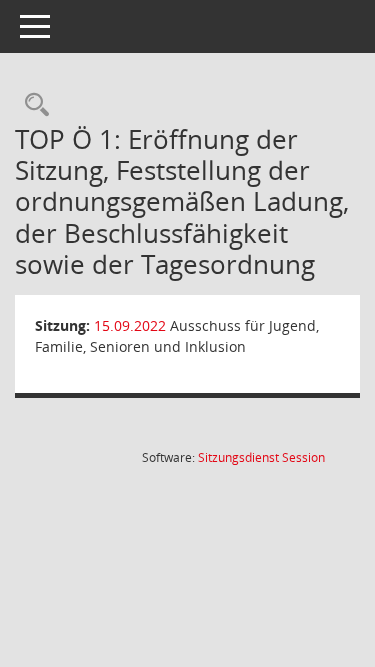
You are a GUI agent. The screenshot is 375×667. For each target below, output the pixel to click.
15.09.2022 (130, 325)
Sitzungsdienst (261, 457)
